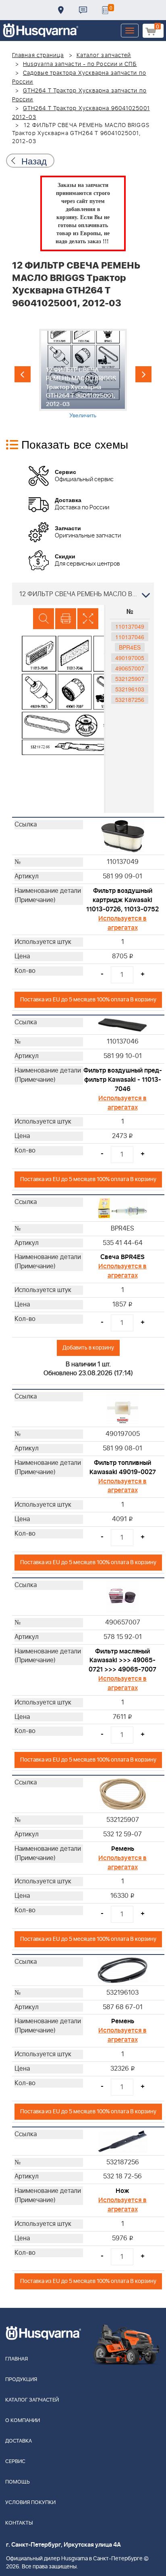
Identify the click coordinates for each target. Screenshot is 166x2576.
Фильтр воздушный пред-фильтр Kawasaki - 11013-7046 (123, 1080)
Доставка (61, 10)
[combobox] (83, 594)
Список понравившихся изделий (105, 10)
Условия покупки (30, 2503)
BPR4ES (130, 647)
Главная (17, 2359)
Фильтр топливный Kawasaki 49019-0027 (123, 1467)
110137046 (130, 637)
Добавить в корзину (88, 1348)
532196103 (130, 689)
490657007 (130, 668)
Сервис (15, 2462)
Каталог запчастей (104, 55)
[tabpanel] (83, 374)
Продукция (21, 2380)
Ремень (123, 1849)
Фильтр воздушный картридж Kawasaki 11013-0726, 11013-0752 (122, 900)
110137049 (130, 626)
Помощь (18, 2482)
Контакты (83, 10)
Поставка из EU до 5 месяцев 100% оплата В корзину (88, 1000)
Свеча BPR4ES (122, 1257)
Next (143, 374)
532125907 (130, 679)
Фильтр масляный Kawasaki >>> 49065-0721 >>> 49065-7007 (122, 1661)
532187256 (130, 699)
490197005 (130, 658)
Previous (23, 374)
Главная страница (38, 55)
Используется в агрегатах (122, 923)
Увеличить (83, 415)
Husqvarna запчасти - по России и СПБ (80, 64)
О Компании (23, 2421)
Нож (122, 2191)
